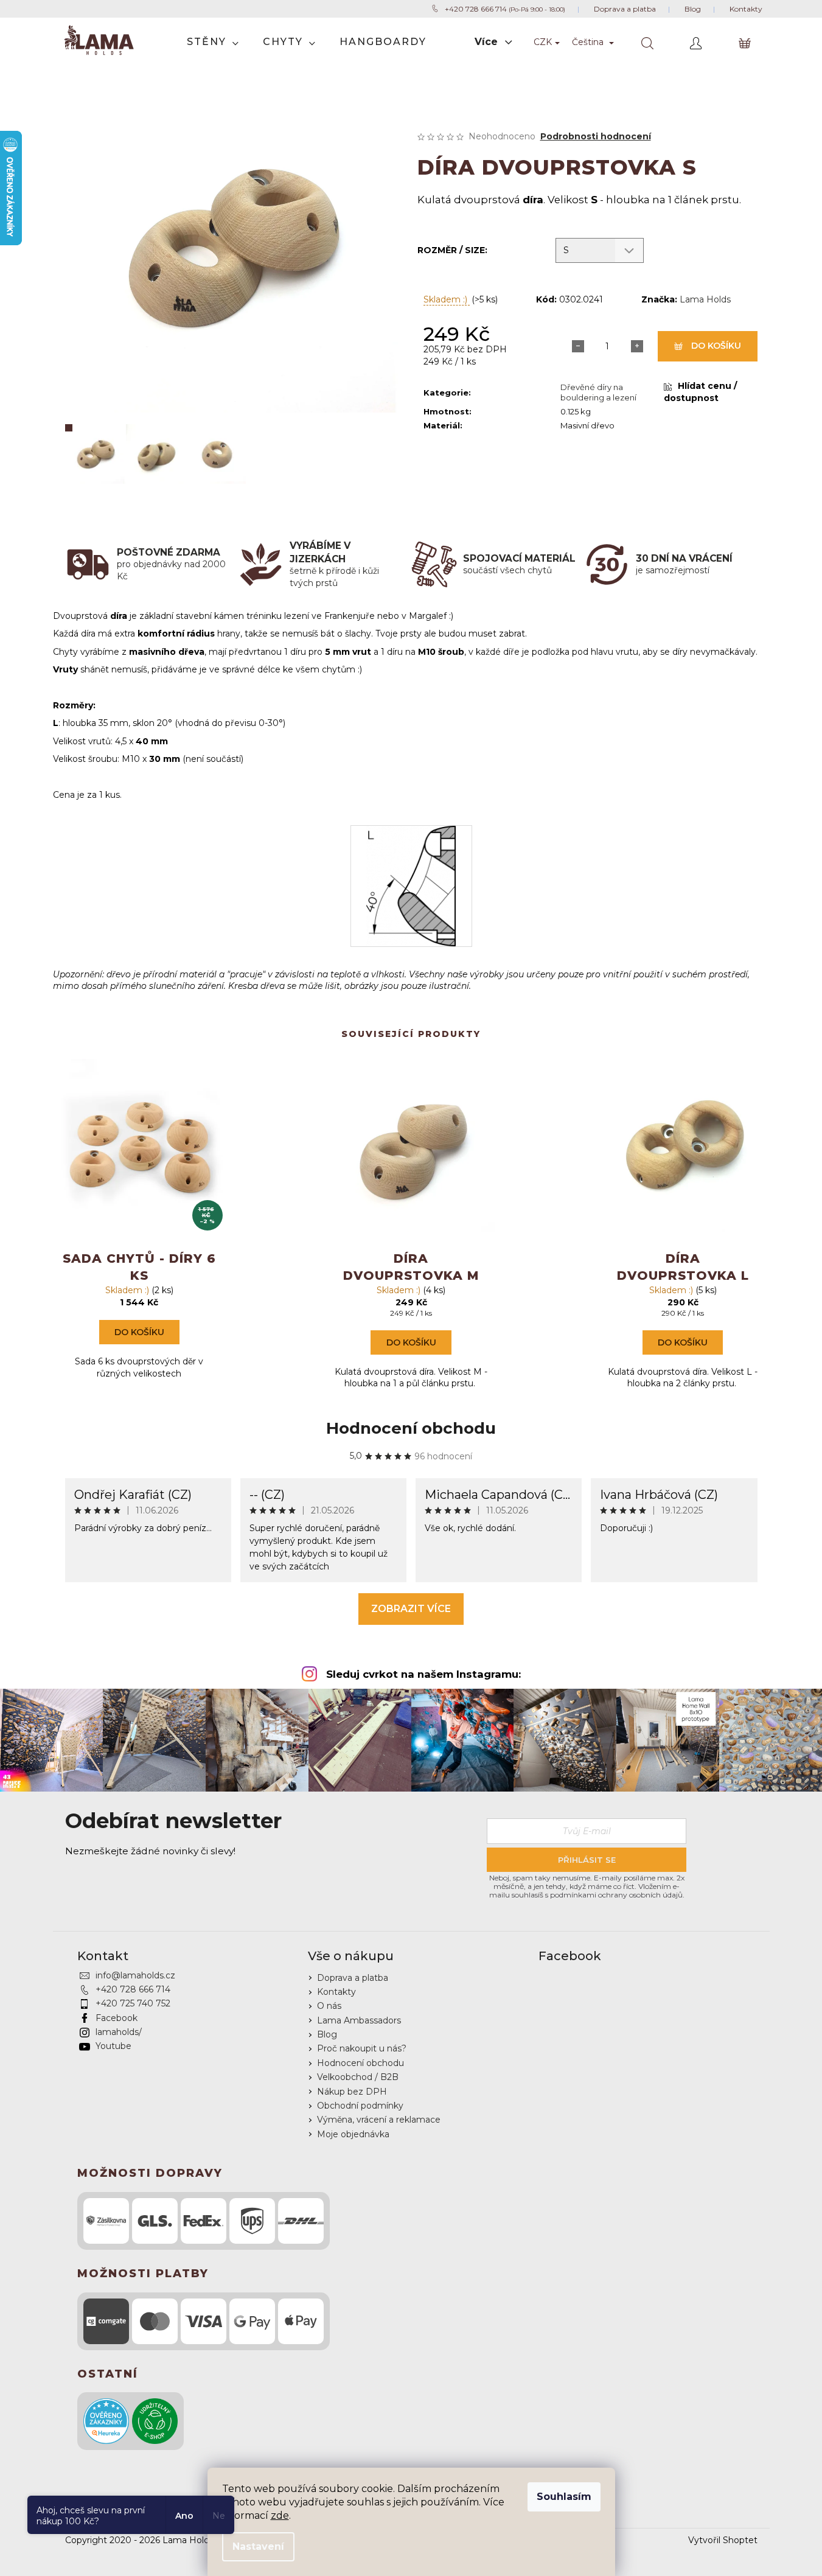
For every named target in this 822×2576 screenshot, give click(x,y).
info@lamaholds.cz (135, 1975)
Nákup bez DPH (352, 2092)
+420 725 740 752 (133, 2003)
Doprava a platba (353, 1978)
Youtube (113, 2046)
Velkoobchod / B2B (358, 2077)
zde (280, 2515)
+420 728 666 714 (133, 1989)
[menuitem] (213, 42)
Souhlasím (564, 2497)
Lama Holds (705, 299)
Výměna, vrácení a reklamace (379, 2120)
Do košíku (716, 346)
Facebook (117, 2018)
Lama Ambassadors (359, 2020)
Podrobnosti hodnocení (596, 136)
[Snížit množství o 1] (578, 346)
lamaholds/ (119, 2032)
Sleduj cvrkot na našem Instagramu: (423, 1674)
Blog (327, 2034)
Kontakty (336, 1992)
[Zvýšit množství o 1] (636, 346)
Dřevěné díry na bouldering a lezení (598, 392)
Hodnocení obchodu (411, 1428)
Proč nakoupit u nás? (362, 2048)
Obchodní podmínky (360, 2106)
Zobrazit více (411, 1609)
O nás (329, 2006)
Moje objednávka (353, 2134)
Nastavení (258, 2546)
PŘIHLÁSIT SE (587, 1860)
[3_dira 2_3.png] (411, 885)
